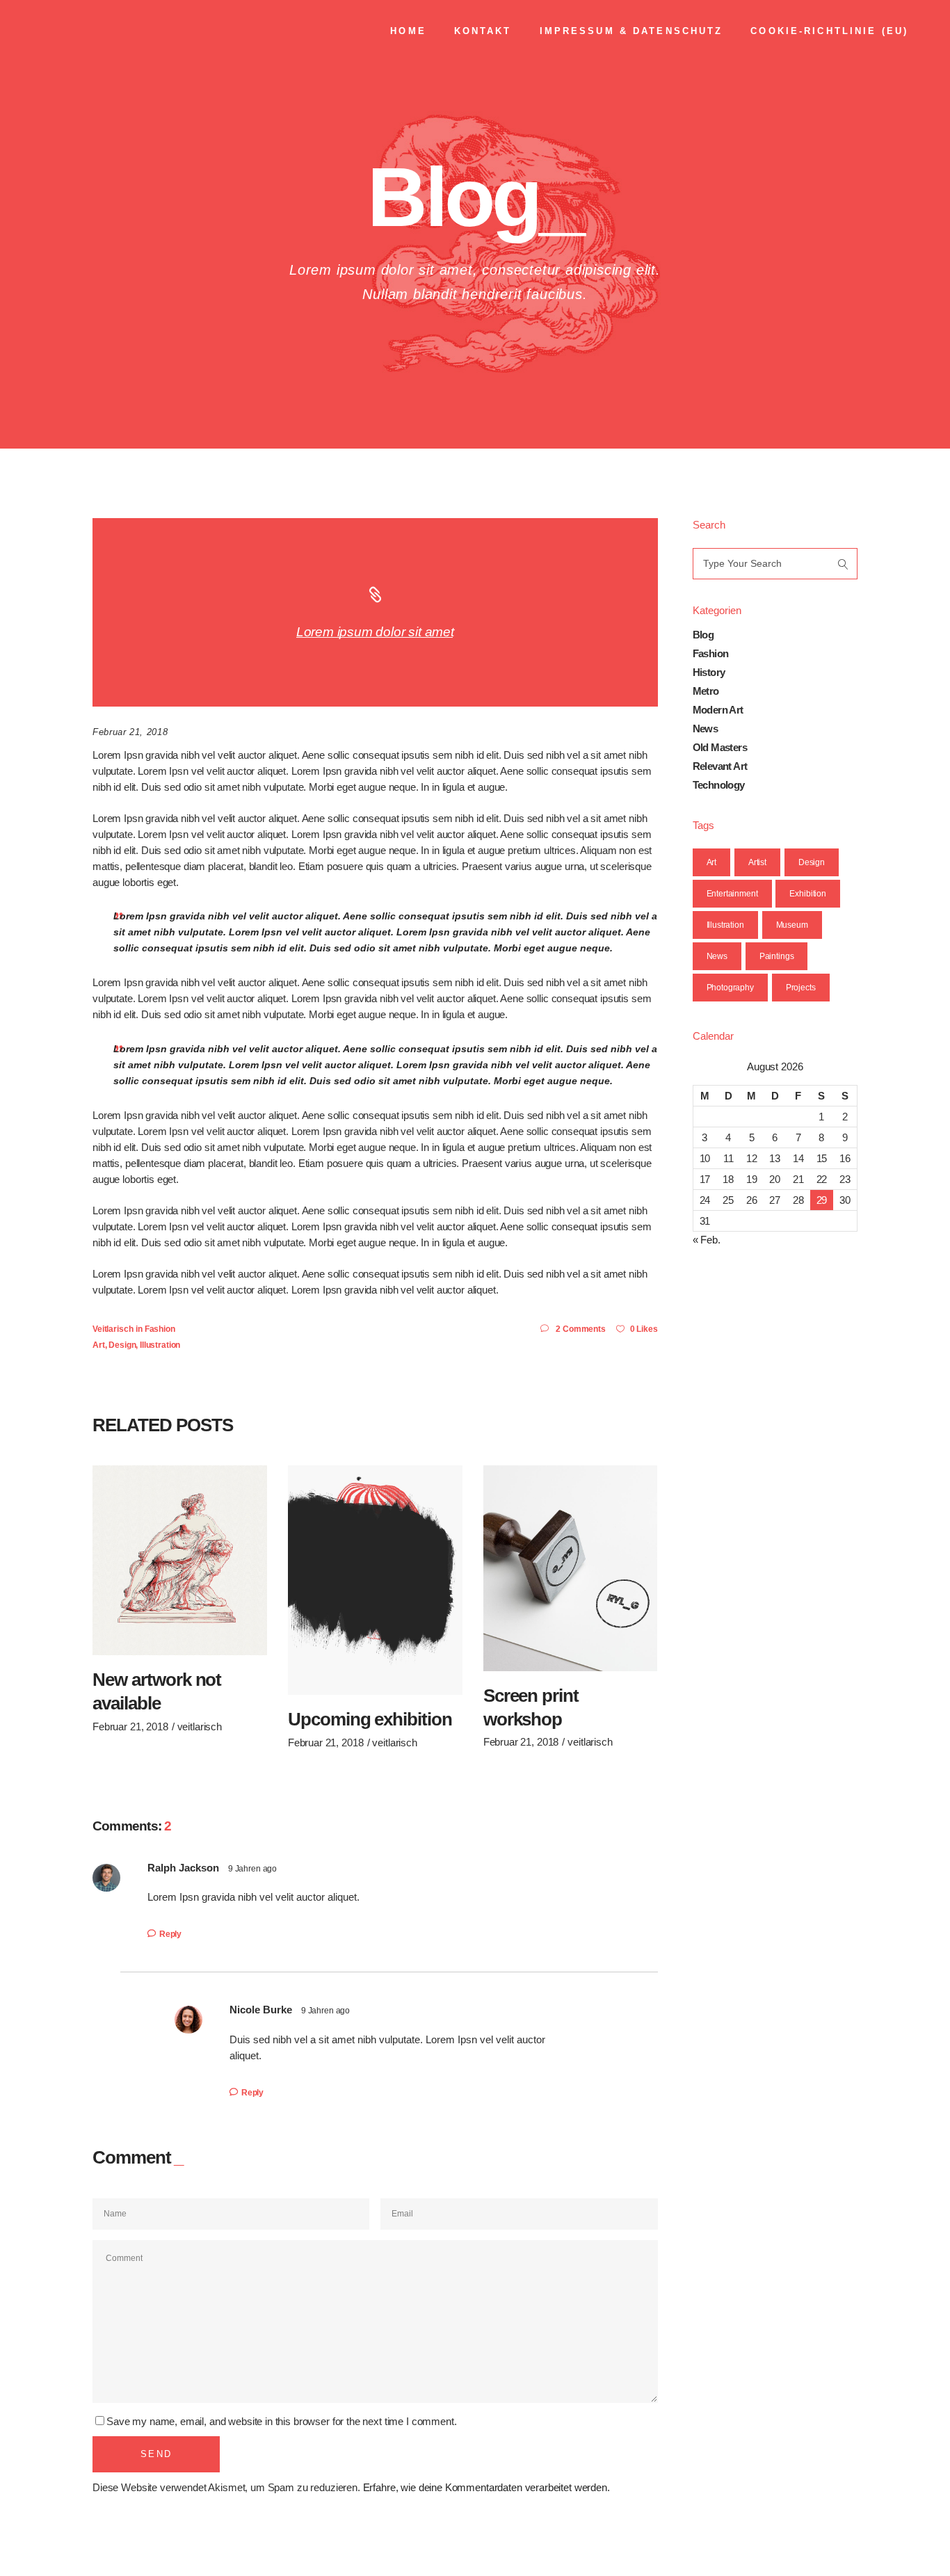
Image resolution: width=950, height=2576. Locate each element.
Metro (706, 691)
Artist (757, 862)
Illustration (160, 1345)
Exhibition (808, 894)
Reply (170, 1934)
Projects (801, 988)
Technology (719, 785)
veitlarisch (113, 1329)
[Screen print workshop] (571, 1568)
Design (122, 1345)
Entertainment (732, 894)
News (706, 728)
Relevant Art (720, 766)
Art (99, 1345)
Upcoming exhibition (370, 1719)
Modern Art (718, 710)
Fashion (160, 1329)
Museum (792, 925)
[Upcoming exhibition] (375, 1580)
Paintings (777, 956)
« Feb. (707, 1240)
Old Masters (720, 747)
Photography (730, 988)
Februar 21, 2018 (130, 732)
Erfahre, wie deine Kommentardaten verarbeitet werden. (486, 2487)
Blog (703, 635)
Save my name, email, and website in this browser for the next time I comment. (281, 2421)
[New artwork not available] (180, 1561)
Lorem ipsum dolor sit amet (375, 632)
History (709, 672)
